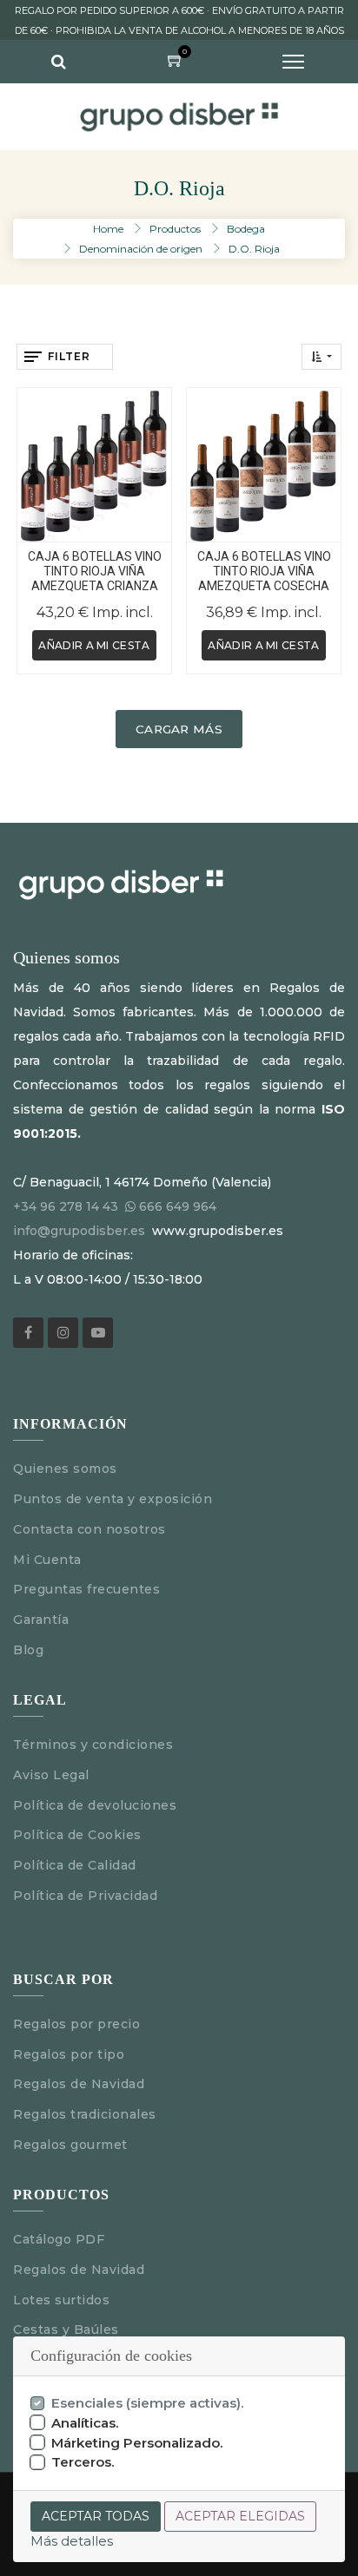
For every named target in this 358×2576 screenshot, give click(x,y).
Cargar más (179, 729)
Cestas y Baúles (66, 2330)
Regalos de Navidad (79, 2084)
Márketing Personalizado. (137, 2443)
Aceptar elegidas (240, 2516)
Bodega (246, 229)
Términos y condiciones (93, 1745)
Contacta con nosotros (89, 1529)
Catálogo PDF (59, 2239)
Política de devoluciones (95, 1805)
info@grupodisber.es (79, 1231)
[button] (322, 357)
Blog (28, 1650)
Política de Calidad (75, 1865)
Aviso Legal (53, 1775)
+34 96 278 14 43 (66, 1206)
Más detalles (72, 2541)
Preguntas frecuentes (86, 1589)
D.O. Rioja (254, 249)
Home (108, 229)
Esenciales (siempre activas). (148, 2403)
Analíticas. (85, 2423)
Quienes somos (65, 1469)
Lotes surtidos (61, 2300)
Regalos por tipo (69, 2054)
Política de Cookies (77, 1835)
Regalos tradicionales (85, 2114)
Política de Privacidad (85, 1896)
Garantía (41, 1620)
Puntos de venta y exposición (113, 1499)
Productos (175, 229)
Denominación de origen (141, 249)
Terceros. (83, 2462)
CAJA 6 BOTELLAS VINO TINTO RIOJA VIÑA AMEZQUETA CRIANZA (95, 571)
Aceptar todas (96, 2516)
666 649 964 (178, 1206)
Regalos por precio (76, 2024)
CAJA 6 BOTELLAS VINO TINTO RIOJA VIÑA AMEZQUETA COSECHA (264, 571)
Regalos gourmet (70, 2145)
